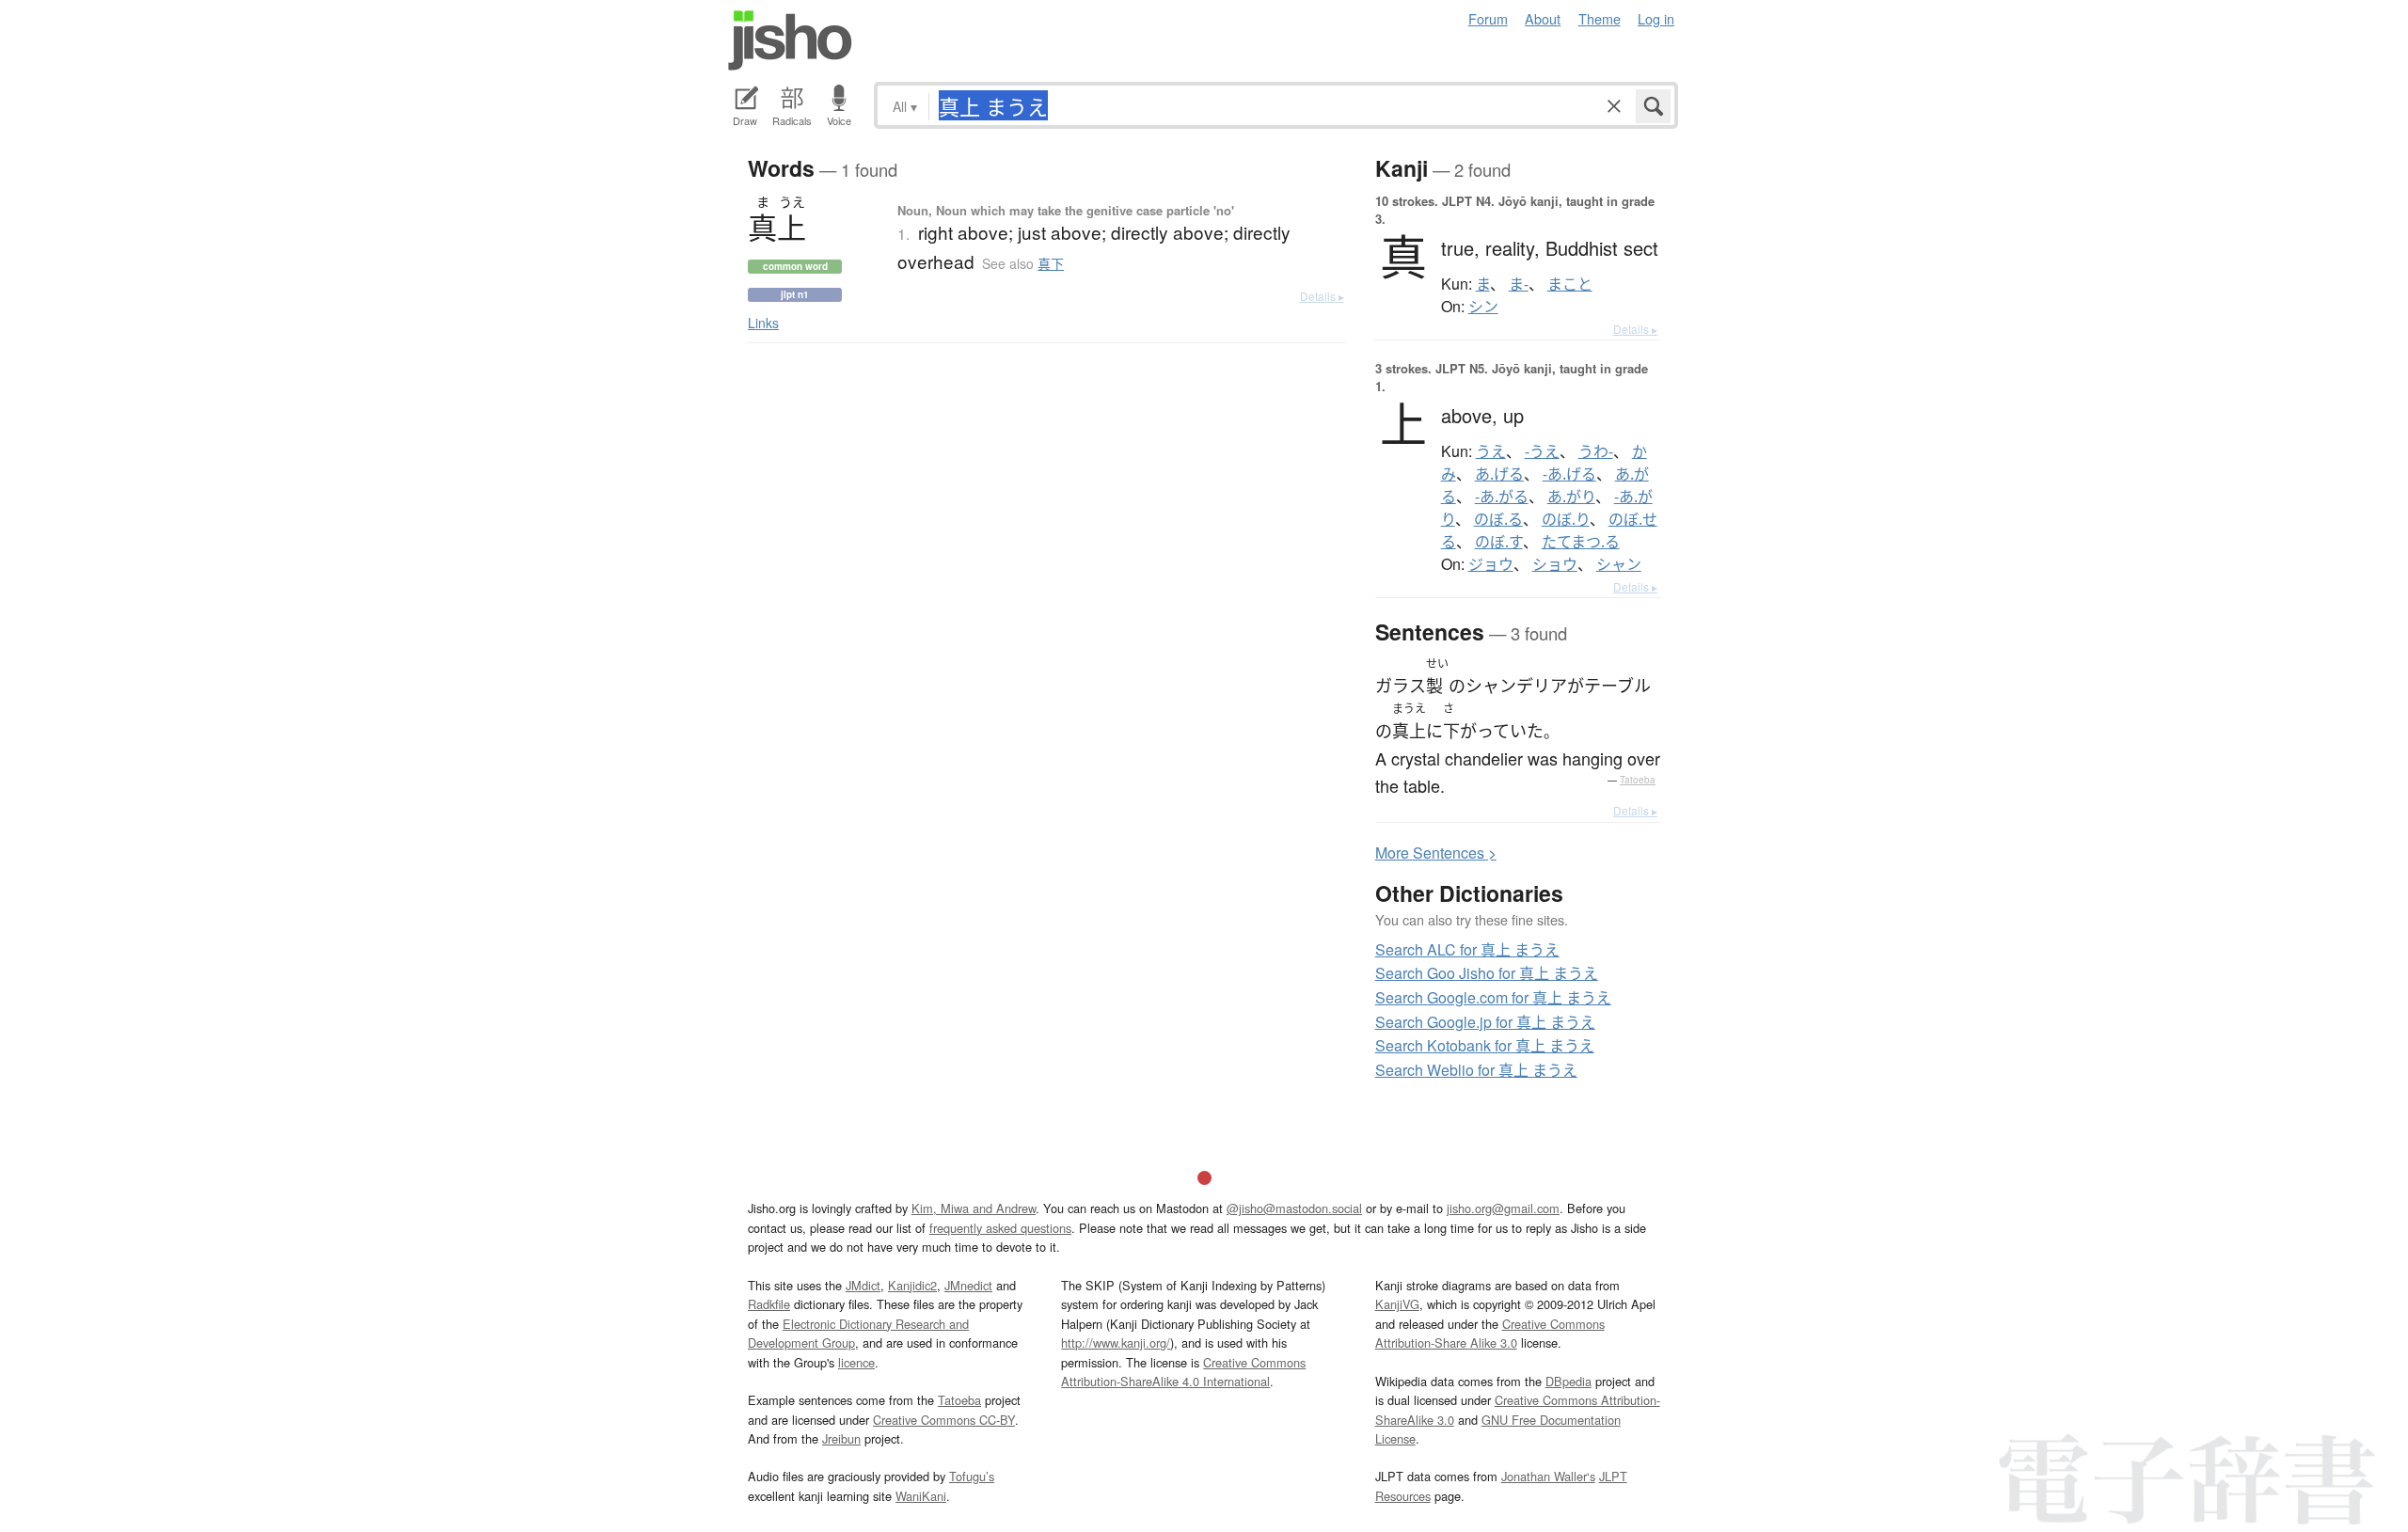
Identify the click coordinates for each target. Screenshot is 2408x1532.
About (1543, 18)
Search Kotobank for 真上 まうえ (1485, 1045)
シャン (1619, 564)
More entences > (1436, 853)
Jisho (790, 40)
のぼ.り (1566, 519)
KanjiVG (1397, 1304)
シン (1483, 307)
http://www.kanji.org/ (1116, 1342)
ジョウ (1491, 564)
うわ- (1596, 451)
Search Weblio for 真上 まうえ (1476, 1070)
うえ (1491, 451)
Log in (1656, 18)
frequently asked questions (1000, 1228)
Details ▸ (1322, 296)
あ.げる (1499, 474)
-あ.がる (1502, 497)
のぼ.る (1498, 519)
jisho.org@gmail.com (1503, 1208)
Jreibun (841, 1438)
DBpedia (1568, 1381)
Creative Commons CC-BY (944, 1420)
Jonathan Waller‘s (1548, 1476)
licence (856, 1362)
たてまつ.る (1581, 542)
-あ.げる (1569, 474)
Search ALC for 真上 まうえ (1467, 949)
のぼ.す (1499, 542)
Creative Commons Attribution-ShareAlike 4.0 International (1183, 1372)
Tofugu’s (972, 1476)
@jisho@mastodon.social (1294, 1208)
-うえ (1542, 451)
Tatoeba (1638, 780)
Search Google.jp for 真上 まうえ (1485, 1022)
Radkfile (769, 1304)
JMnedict (968, 1285)
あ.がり (1571, 497)
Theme (1600, 18)
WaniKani (921, 1496)
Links (763, 323)
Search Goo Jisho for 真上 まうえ (1487, 973)
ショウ (1555, 564)
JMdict (863, 1285)
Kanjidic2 (912, 1285)
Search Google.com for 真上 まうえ (1493, 997)
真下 (1051, 263)
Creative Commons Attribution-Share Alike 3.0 (1490, 1333)
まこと (1570, 284)
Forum (1488, 18)
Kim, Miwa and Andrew (974, 1208)
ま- (1519, 284)
